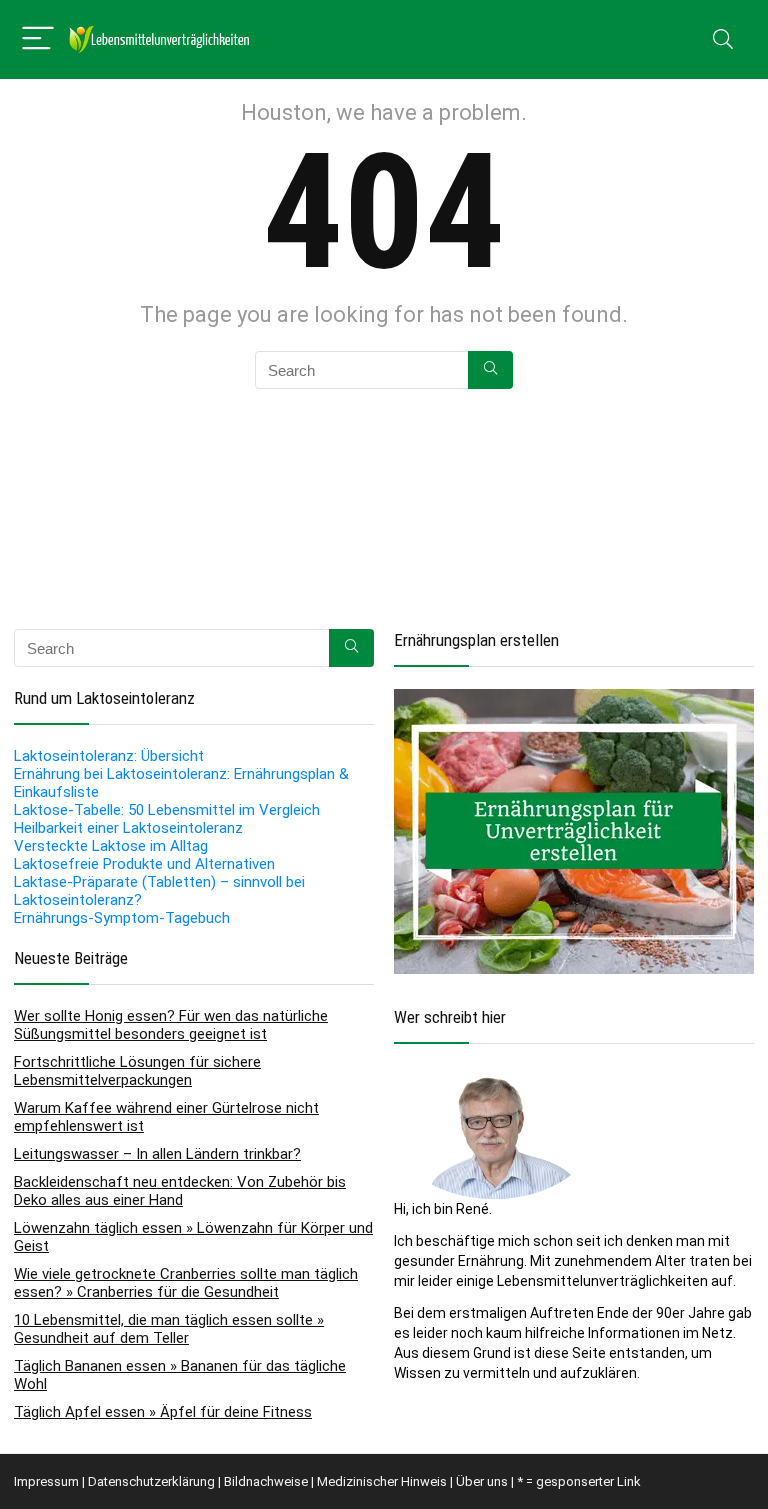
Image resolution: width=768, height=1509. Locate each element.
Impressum (46, 1481)
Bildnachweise (266, 1481)
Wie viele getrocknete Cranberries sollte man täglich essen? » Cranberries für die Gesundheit (186, 1283)
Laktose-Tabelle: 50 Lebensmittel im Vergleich (167, 810)
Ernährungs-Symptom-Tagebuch (122, 918)
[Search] (723, 39)
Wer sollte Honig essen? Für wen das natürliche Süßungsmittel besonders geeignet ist (171, 1025)
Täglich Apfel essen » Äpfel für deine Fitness (163, 1412)
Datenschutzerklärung (151, 1481)
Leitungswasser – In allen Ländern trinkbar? (157, 1154)
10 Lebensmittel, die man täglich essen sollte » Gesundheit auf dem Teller (169, 1329)
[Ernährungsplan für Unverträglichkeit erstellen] (574, 699)
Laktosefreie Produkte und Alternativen (144, 864)
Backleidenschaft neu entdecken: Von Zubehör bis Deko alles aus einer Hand (180, 1191)
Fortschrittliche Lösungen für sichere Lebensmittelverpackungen (137, 1071)
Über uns (482, 1481)
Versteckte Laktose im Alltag (111, 846)
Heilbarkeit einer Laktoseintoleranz (128, 828)
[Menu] (38, 39)
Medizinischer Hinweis (382, 1481)
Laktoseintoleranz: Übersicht (109, 756)
